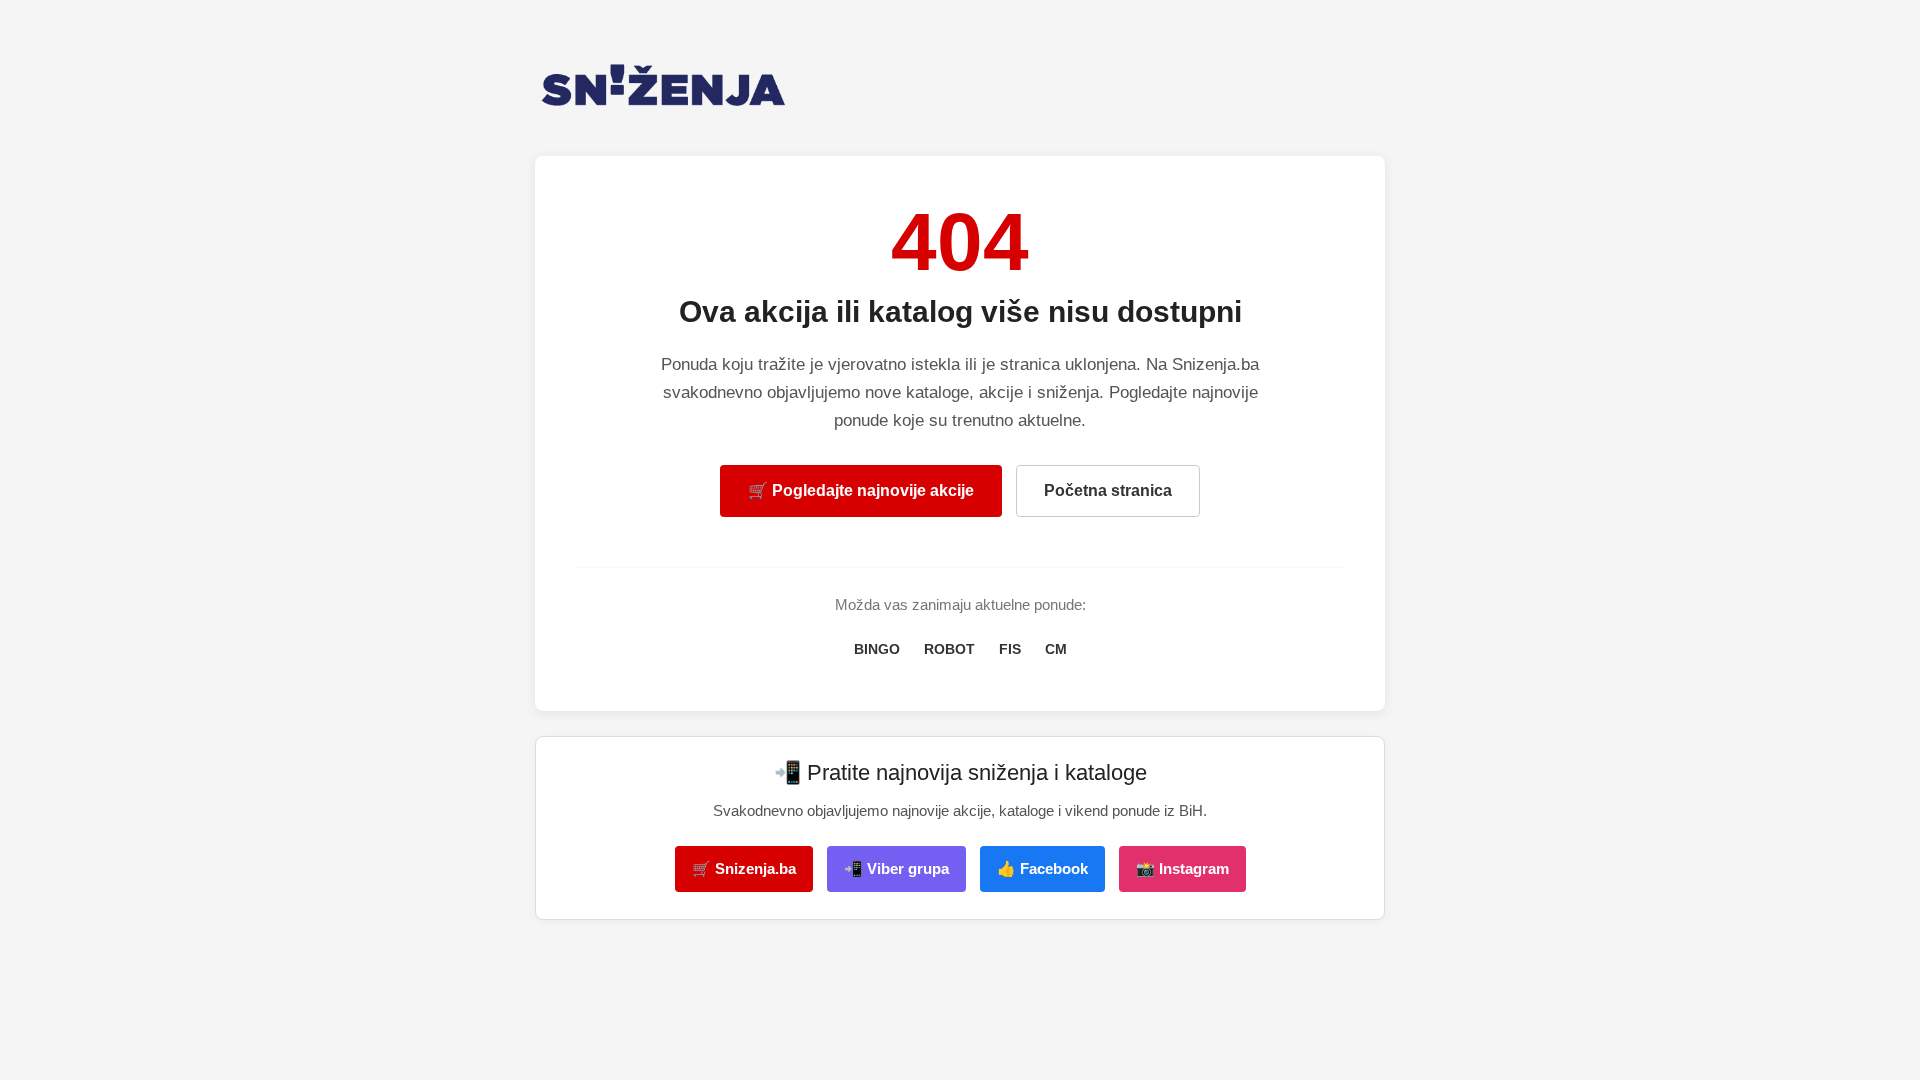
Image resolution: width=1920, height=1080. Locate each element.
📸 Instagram (1182, 868)
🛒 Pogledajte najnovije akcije (861, 490)
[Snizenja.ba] (960, 85)
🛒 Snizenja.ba (744, 868)
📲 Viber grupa (896, 868)
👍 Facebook (1042, 868)
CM (1056, 649)
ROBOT (949, 649)
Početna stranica (1108, 490)
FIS (1010, 649)
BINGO (877, 649)
